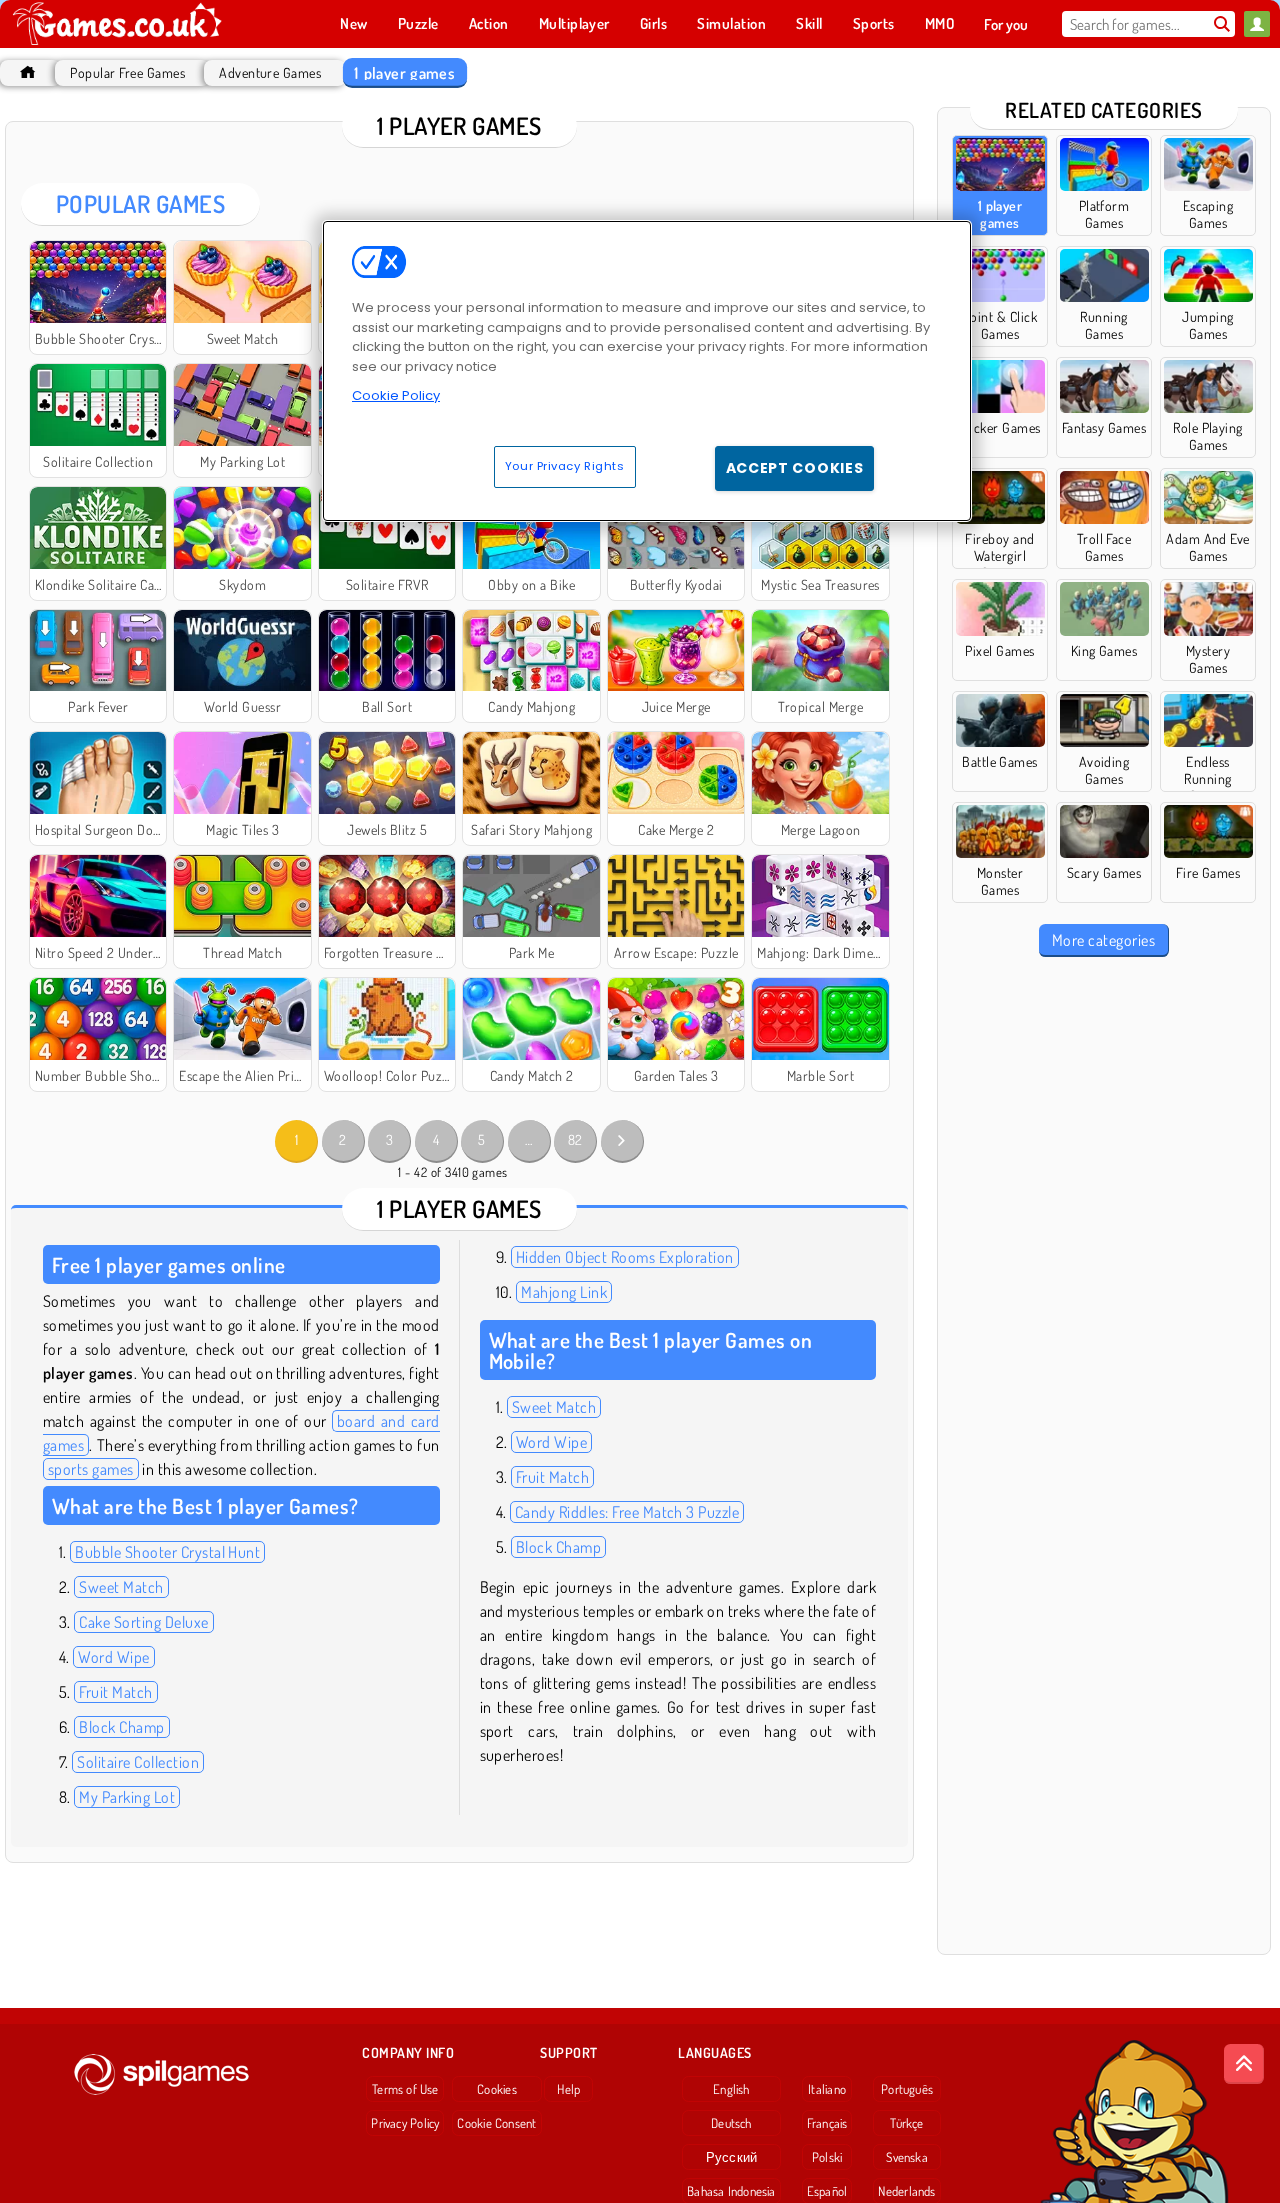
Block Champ (121, 1727)
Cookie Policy (396, 395)
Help (568, 2089)
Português (907, 2089)
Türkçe (906, 2123)
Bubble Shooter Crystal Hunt (167, 1552)
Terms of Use (405, 2089)
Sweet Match (121, 1587)
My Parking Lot (127, 1797)
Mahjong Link (564, 1292)
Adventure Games (270, 72)
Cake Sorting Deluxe (143, 1622)
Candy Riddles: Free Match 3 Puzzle (627, 1512)
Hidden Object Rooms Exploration (625, 1257)
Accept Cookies (795, 468)
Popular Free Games (127, 72)
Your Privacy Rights (565, 466)
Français (827, 2123)
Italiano (827, 2089)
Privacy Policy (405, 2123)
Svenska (907, 2157)
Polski (827, 2157)
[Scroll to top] (1244, 2064)
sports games (91, 1469)
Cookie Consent (496, 2123)
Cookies (497, 2089)
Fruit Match (115, 1692)
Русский (732, 2157)
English (731, 2089)
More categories (1103, 940)
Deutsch (731, 2123)
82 (575, 1139)
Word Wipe (113, 1657)
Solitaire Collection (138, 1762)
